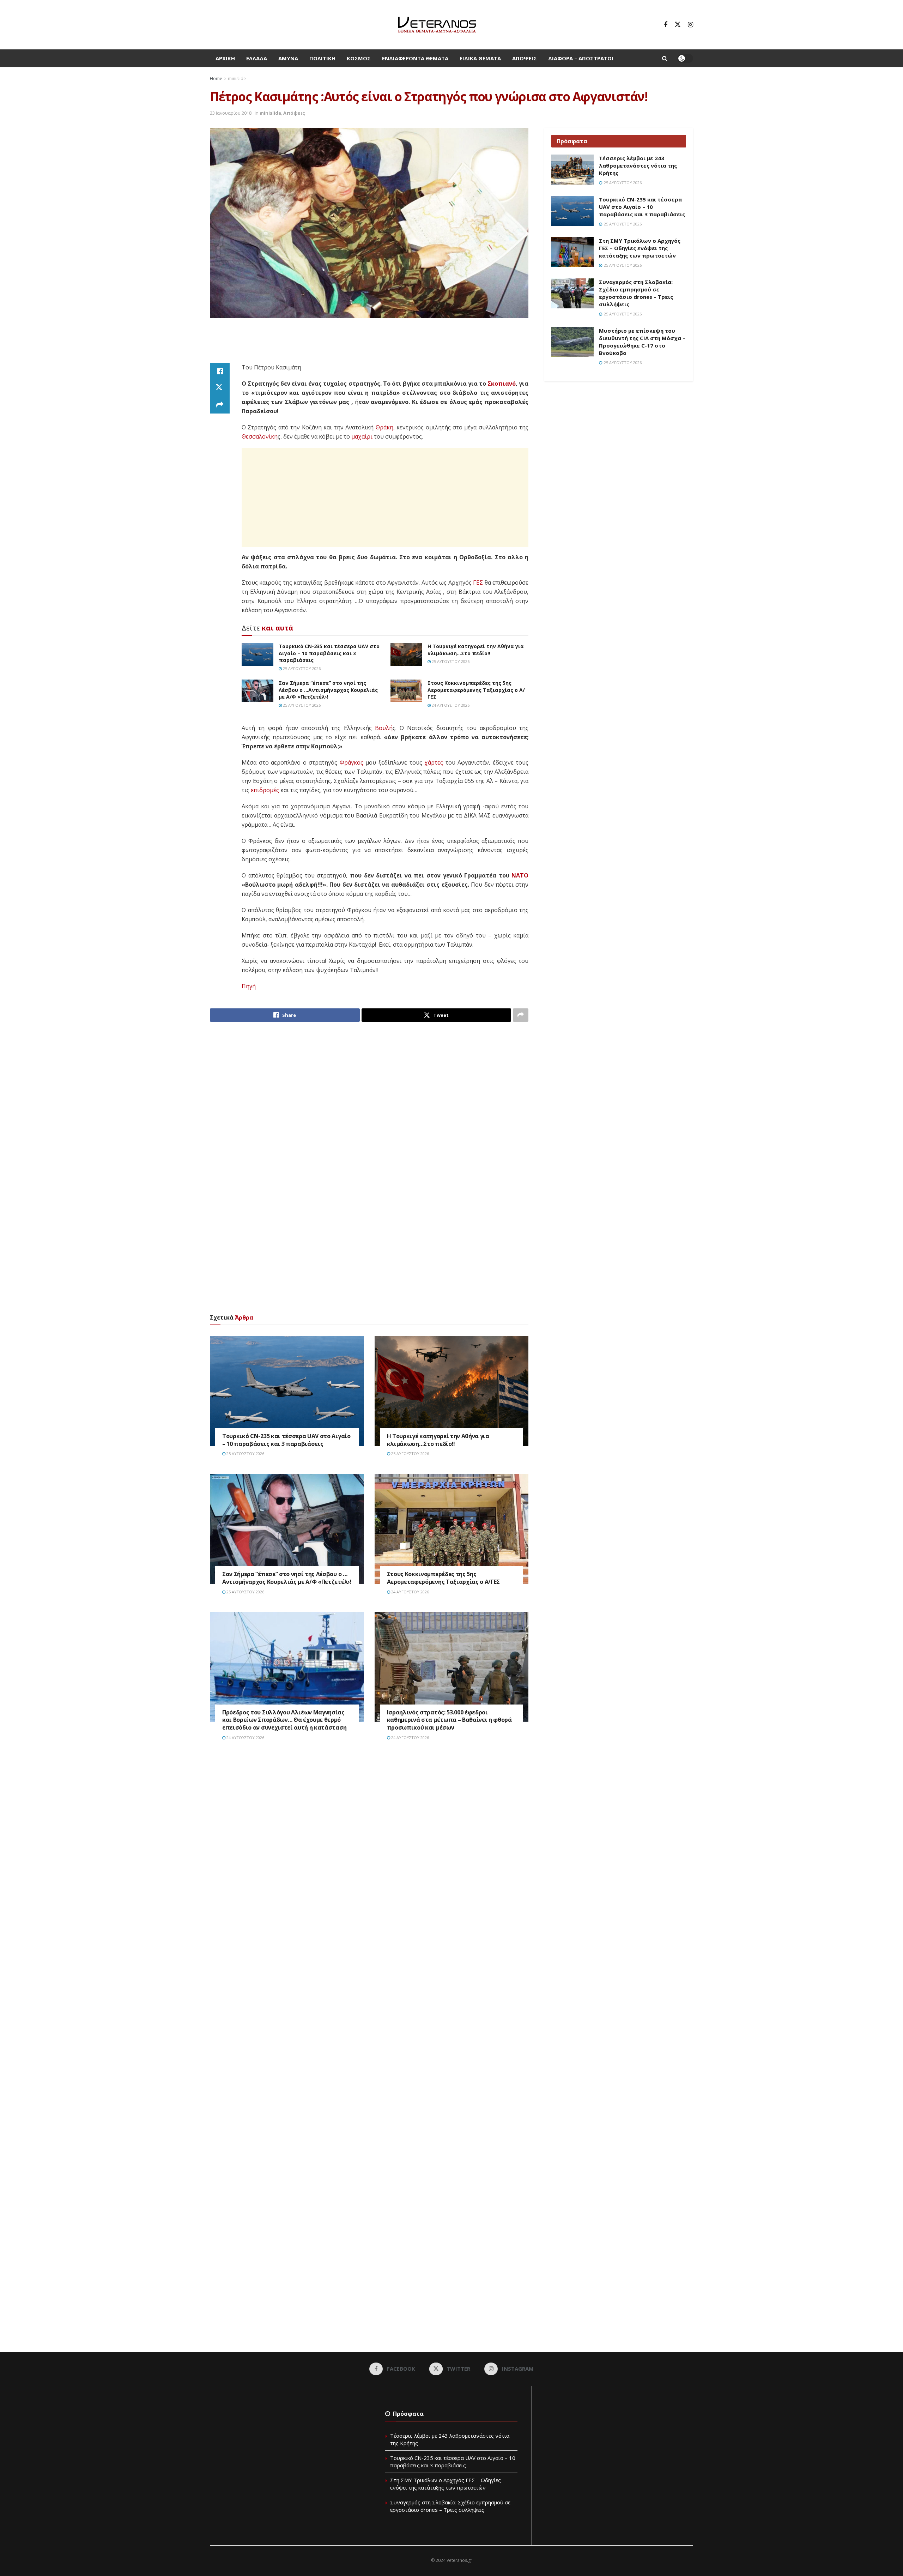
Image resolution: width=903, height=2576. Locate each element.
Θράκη (384, 427)
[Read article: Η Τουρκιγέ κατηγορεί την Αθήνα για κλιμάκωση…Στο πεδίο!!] (406, 654)
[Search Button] (665, 58)
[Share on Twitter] (220, 388)
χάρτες (434, 762)
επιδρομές (265, 790)
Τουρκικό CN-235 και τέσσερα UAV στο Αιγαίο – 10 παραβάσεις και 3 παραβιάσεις (329, 653)
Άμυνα (288, 58)
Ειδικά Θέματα (480, 58)
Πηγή (249, 986)
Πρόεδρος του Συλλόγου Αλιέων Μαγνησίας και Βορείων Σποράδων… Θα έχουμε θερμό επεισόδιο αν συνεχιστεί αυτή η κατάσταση (284, 1720)
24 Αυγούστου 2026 (450, 705)
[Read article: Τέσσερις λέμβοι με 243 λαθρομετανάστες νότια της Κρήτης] (572, 170)
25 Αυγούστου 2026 (301, 668)
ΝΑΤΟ (520, 875)
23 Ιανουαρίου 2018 (231, 113)
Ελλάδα (257, 58)
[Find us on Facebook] (666, 25)
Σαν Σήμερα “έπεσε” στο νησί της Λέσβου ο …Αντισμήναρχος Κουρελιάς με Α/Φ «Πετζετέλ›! (328, 690)
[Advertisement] (369, 345)
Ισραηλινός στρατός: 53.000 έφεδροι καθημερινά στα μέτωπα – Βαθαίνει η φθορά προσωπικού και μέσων (449, 1720)
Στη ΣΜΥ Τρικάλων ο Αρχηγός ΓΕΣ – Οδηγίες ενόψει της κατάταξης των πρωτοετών (640, 248)
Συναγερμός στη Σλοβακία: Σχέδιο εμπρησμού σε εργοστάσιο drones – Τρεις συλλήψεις (636, 293)
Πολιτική (322, 58)
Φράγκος (351, 762)
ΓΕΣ (478, 583)
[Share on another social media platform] (220, 405)
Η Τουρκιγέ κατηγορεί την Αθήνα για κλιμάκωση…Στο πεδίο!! (476, 650)
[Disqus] (369, 1853)
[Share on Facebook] (220, 371)
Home (216, 79)
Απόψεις (525, 58)
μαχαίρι (362, 436)
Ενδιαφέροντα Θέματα (415, 58)
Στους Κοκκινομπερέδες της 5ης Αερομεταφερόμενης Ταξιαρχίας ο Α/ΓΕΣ (476, 690)
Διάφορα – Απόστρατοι (581, 58)
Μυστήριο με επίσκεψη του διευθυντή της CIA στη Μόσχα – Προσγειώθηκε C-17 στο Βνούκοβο (642, 342)
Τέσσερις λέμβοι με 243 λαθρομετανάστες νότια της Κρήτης (638, 165)
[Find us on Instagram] (690, 25)
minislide (237, 79)
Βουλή (384, 728)
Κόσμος (359, 58)
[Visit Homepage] (437, 25)
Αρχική (225, 58)
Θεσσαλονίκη (260, 436)
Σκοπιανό (502, 384)
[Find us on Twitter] (678, 25)
